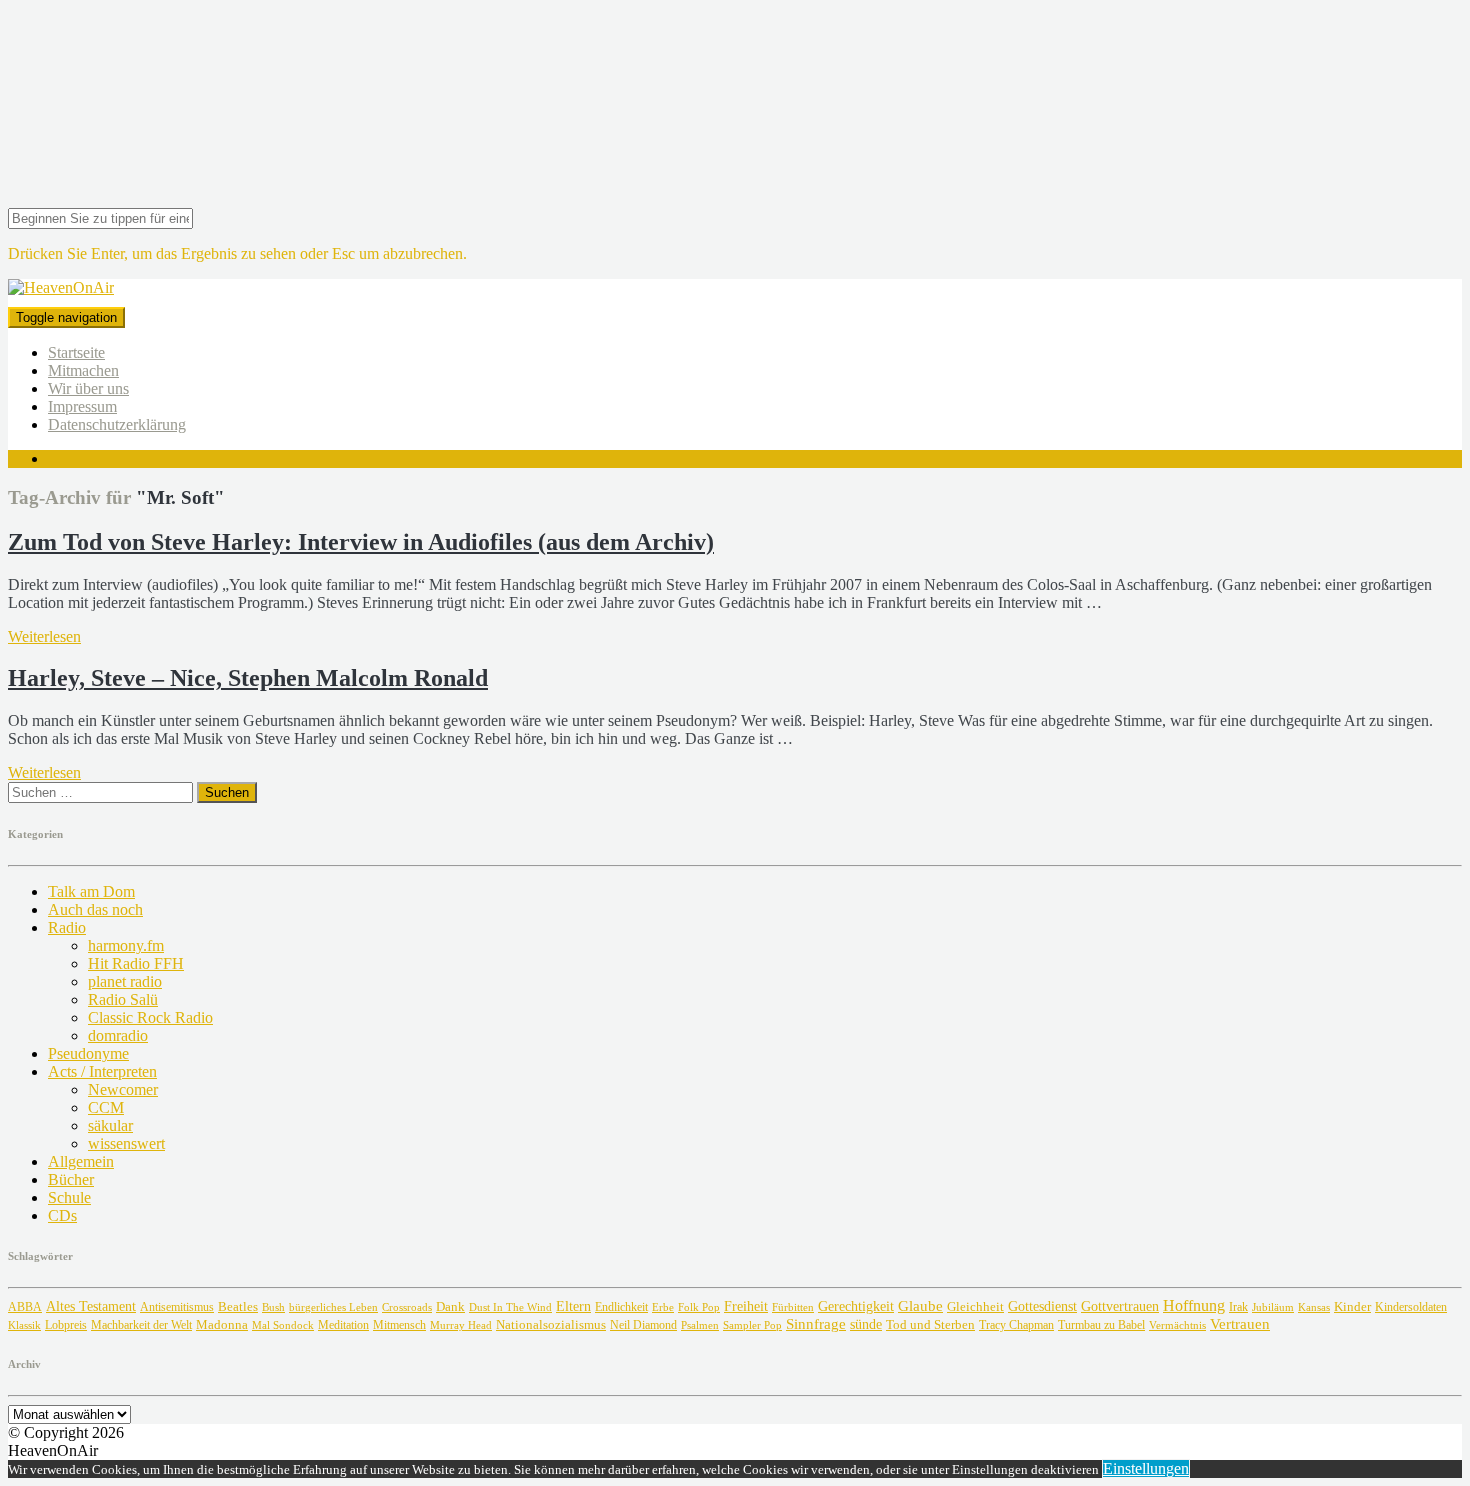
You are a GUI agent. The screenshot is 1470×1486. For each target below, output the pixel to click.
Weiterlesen (44, 636)
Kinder (1352, 1306)
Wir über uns (88, 388)
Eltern (573, 1306)
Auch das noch (95, 909)
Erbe (663, 1307)
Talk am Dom (91, 891)
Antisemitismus (177, 1307)
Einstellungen (1146, 1468)
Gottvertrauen (1120, 1306)
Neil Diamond (643, 1325)
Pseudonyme (88, 1053)
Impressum (82, 406)
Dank (450, 1306)
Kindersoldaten (1411, 1307)
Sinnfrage (816, 1324)
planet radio (125, 981)
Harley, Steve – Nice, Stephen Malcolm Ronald (248, 678)
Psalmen (700, 1325)
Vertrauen (1240, 1323)
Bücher (71, 1179)
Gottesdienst (1042, 1306)
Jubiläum (1273, 1307)
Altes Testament (91, 1306)
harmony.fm (126, 945)
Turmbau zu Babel (1101, 1325)
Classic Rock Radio (150, 1017)
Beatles (238, 1306)
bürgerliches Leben (333, 1307)
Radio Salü (123, 999)
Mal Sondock (283, 1325)
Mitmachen (83, 370)
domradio (118, 1035)
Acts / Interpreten (102, 1071)
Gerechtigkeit (856, 1306)
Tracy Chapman (1016, 1325)
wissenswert (126, 1143)
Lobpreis (66, 1325)
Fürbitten (793, 1307)
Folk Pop (699, 1307)
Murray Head (461, 1325)
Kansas (1314, 1307)
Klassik (24, 1325)
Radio (67, 927)
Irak (1238, 1307)
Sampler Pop (752, 1325)
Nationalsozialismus (551, 1325)
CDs (62, 1215)
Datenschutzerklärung (117, 424)
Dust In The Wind (510, 1307)
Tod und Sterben (930, 1324)
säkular (110, 1125)
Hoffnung (1194, 1305)
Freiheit (746, 1306)
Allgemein (81, 1161)
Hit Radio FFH (136, 963)
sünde (866, 1324)
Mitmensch (399, 1325)
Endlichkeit (621, 1307)
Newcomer (123, 1089)
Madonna (222, 1325)
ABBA (25, 1307)
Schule (69, 1197)
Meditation (343, 1325)
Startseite (76, 352)
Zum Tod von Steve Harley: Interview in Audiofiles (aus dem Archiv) (361, 542)
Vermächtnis (1177, 1325)
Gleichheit (975, 1307)
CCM (106, 1107)
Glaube (920, 1305)
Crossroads (407, 1307)
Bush (273, 1307)
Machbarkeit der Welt (141, 1325)
